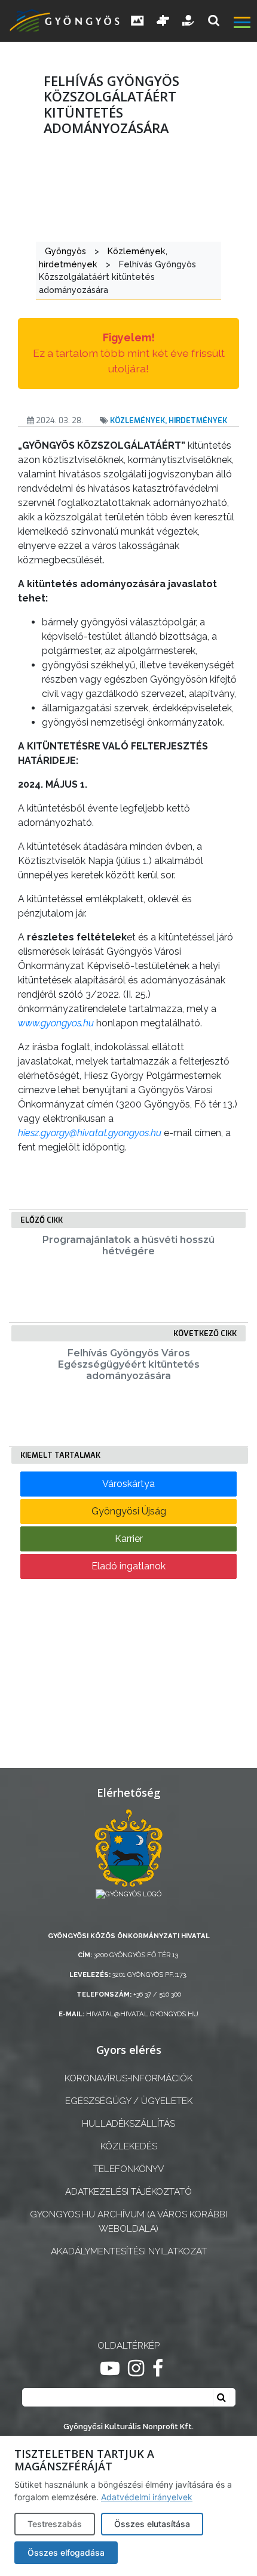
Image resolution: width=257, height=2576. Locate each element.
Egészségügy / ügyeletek (129, 2101)
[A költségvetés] (189, 21)
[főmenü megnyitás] (244, 24)
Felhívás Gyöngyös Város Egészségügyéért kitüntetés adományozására (129, 1364)
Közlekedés (129, 2146)
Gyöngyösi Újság (129, 1511)
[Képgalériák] (137, 21)
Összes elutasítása (152, 2524)
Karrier (129, 1539)
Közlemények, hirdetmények (169, 420)
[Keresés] (214, 21)
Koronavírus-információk (128, 2078)
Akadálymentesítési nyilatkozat (129, 2251)
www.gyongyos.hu (56, 1023)
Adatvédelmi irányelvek (147, 2497)
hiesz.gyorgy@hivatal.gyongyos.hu (90, 1133)
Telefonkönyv (128, 2169)
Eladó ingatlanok (128, 1566)
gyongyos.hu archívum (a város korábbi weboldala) (128, 2221)
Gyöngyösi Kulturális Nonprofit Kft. (128, 2427)
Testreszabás (55, 2524)
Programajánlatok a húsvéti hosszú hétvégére (128, 1245)
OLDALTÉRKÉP (128, 2346)
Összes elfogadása (66, 2552)
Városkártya (128, 1484)
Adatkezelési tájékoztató (128, 2192)
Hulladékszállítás (128, 2124)
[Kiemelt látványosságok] (163, 21)
